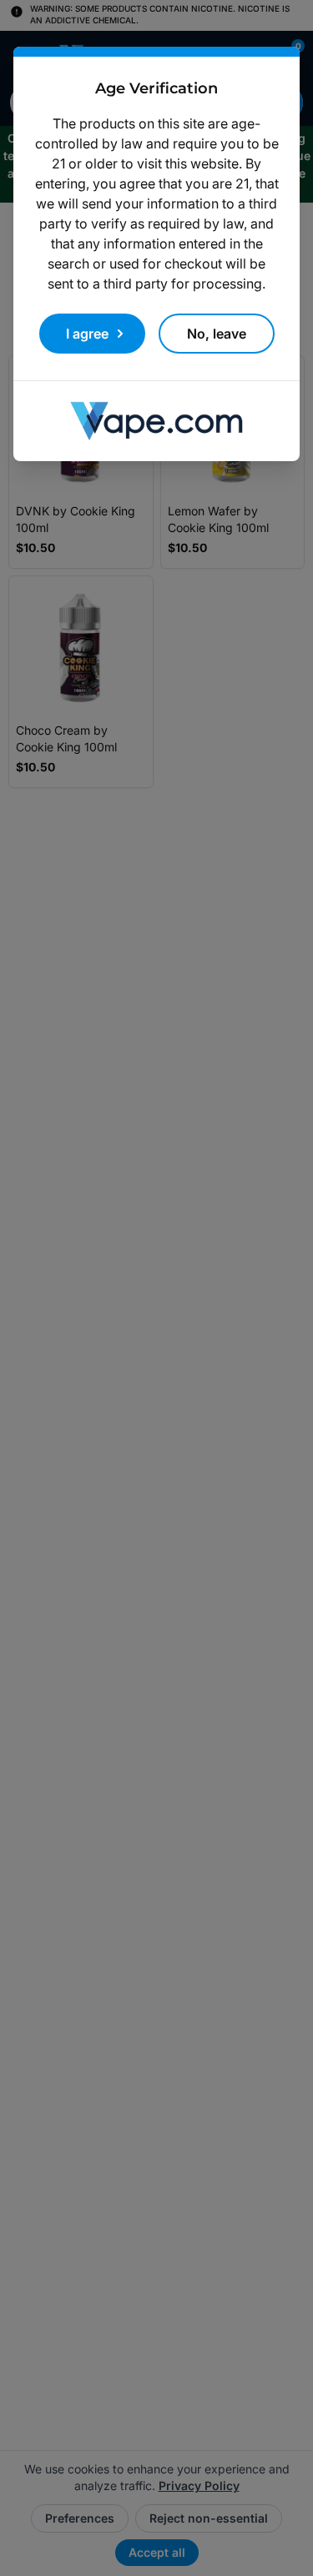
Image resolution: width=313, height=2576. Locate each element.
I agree (87, 334)
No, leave (217, 334)
